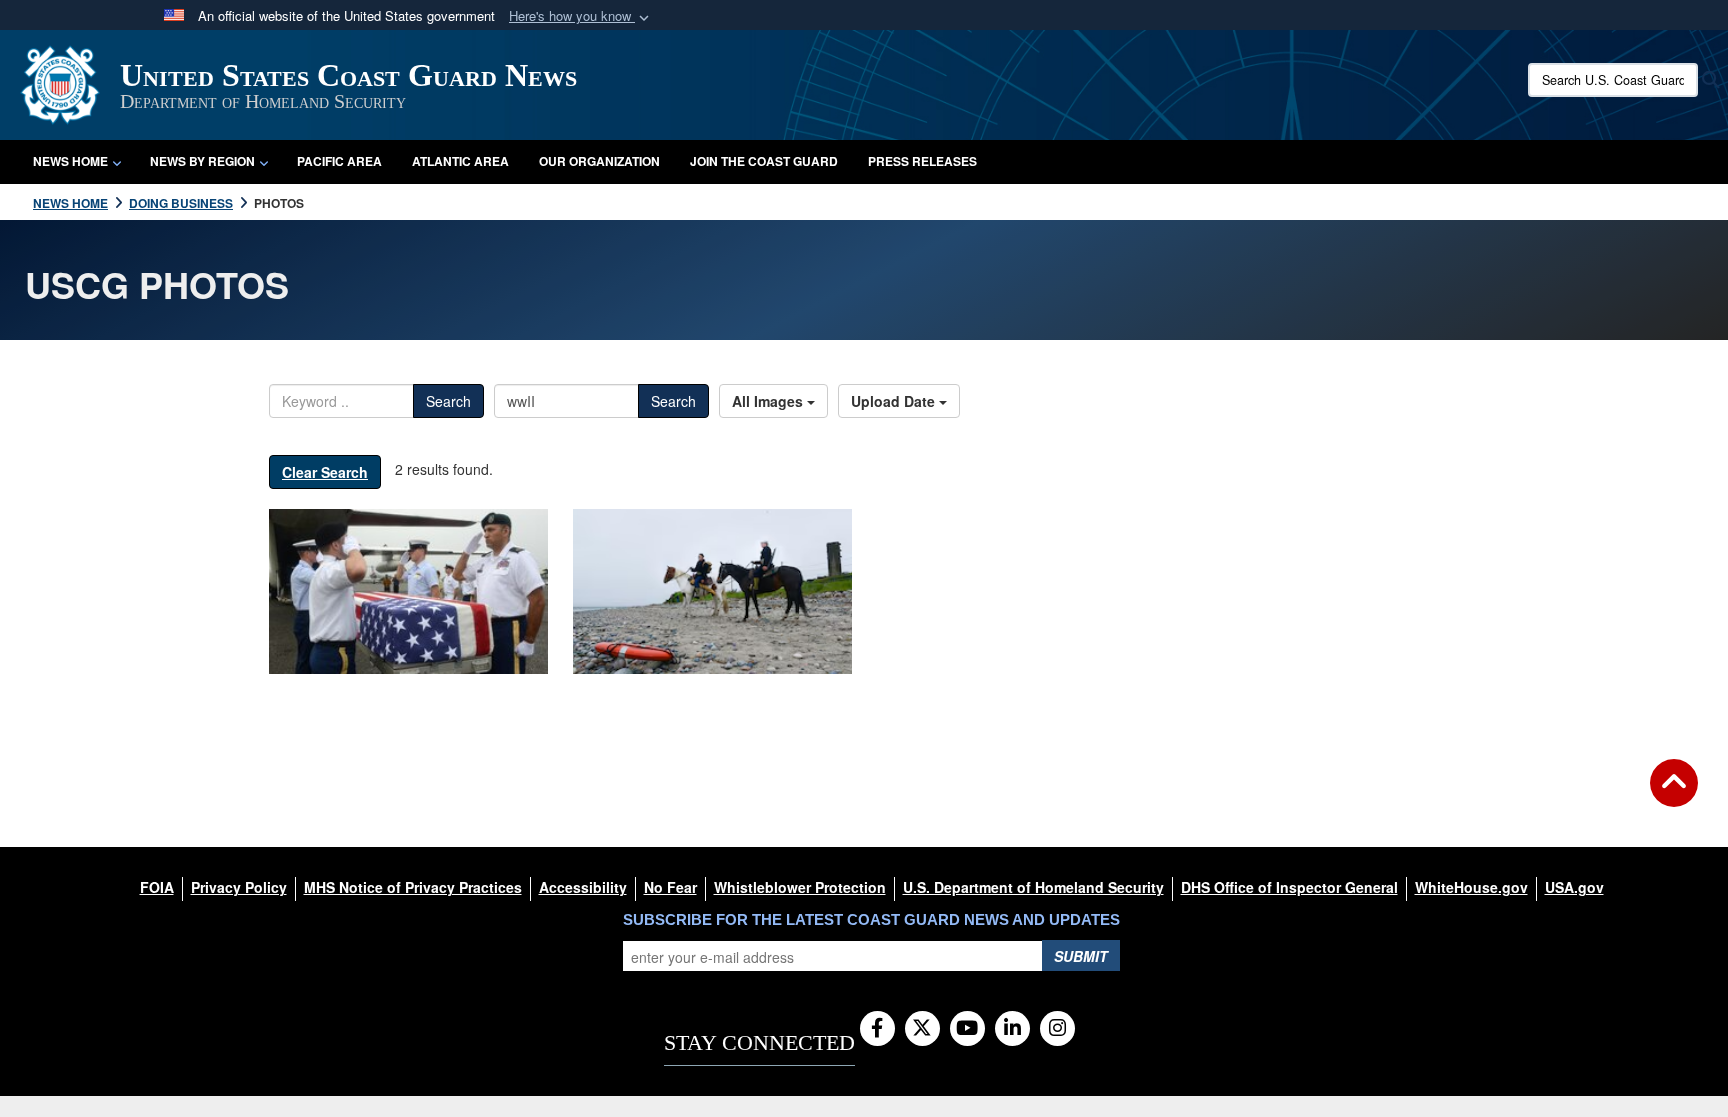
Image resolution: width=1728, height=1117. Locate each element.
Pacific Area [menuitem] (339, 161)
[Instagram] (1057, 1029)
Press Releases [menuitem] (922, 161)
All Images (769, 401)
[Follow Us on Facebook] (877, 1029)
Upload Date (895, 401)
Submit (1081, 956)
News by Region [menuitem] (202, 161)
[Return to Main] (1674, 795)
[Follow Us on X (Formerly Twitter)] (922, 1029)
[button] (581, 16)
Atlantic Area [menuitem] (460, 161)
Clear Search (325, 472)
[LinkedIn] (1012, 1029)
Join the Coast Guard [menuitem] (764, 161)
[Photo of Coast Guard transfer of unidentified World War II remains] (408, 591)
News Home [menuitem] (70, 161)
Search (448, 401)
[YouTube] (967, 1029)
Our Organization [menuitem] (599, 161)
